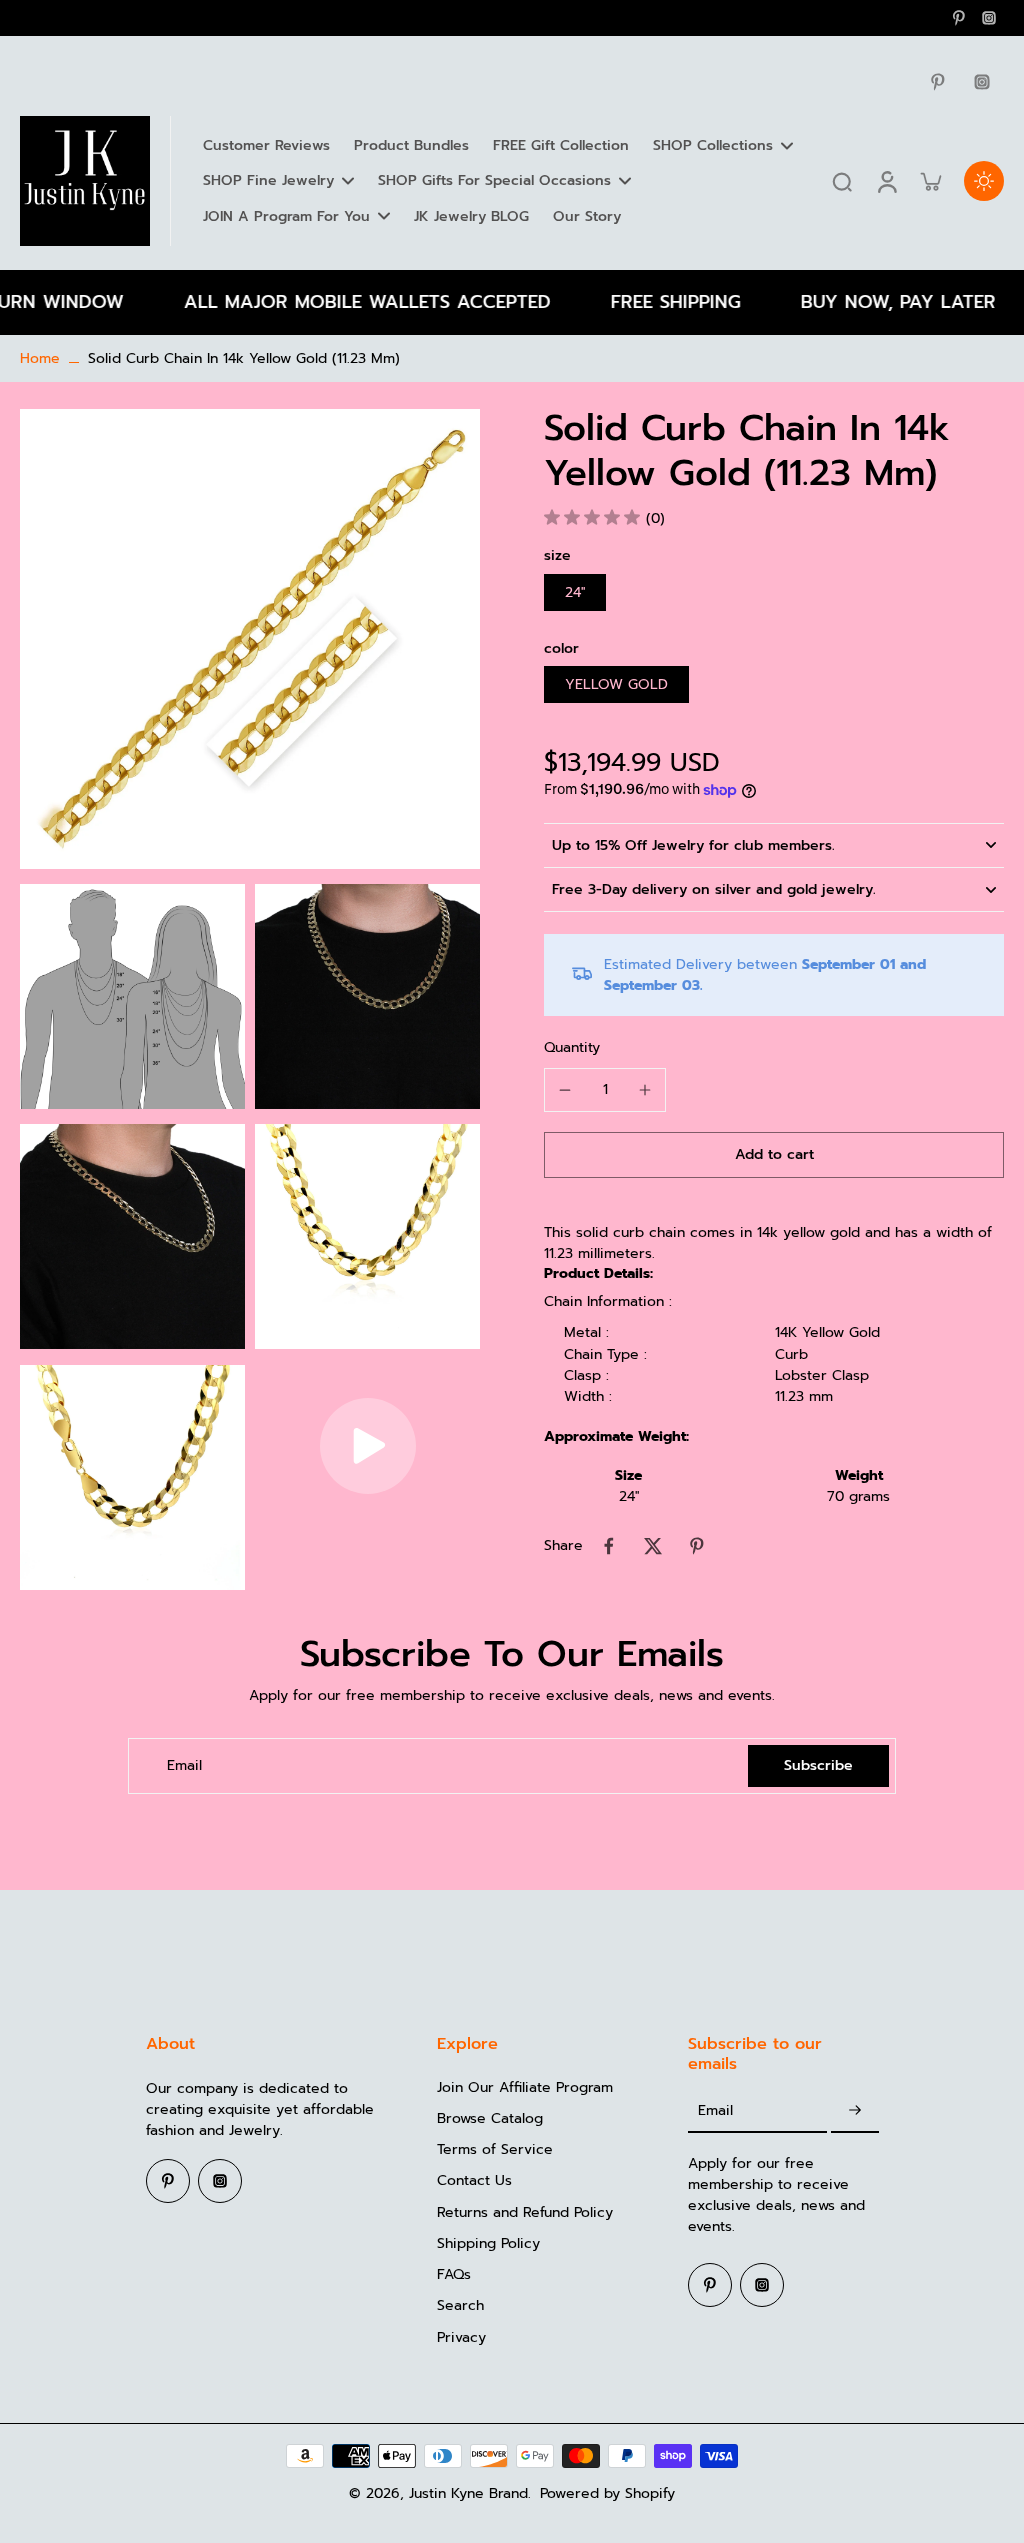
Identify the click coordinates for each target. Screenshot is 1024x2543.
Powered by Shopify (607, 2493)
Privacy (461, 2337)
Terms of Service (495, 2149)
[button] (774, 1155)
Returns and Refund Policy (525, 2212)
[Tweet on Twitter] (653, 1546)
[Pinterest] (959, 18)
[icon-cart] (930, 181)
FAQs (454, 2274)
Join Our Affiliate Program (525, 2087)
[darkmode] (984, 181)
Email (184, 1765)
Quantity (572, 1047)
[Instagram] (989, 18)
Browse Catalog (490, 2118)
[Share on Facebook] (609, 1546)
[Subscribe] (855, 2111)
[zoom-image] (250, 638)
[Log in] (886, 181)
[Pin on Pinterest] (697, 1546)
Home (40, 358)
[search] (842, 181)
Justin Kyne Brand (468, 2493)
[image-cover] (368, 1446)
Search (460, 2305)
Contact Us (474, 2180)
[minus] (565, 1090)
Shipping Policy (488, 2243)
